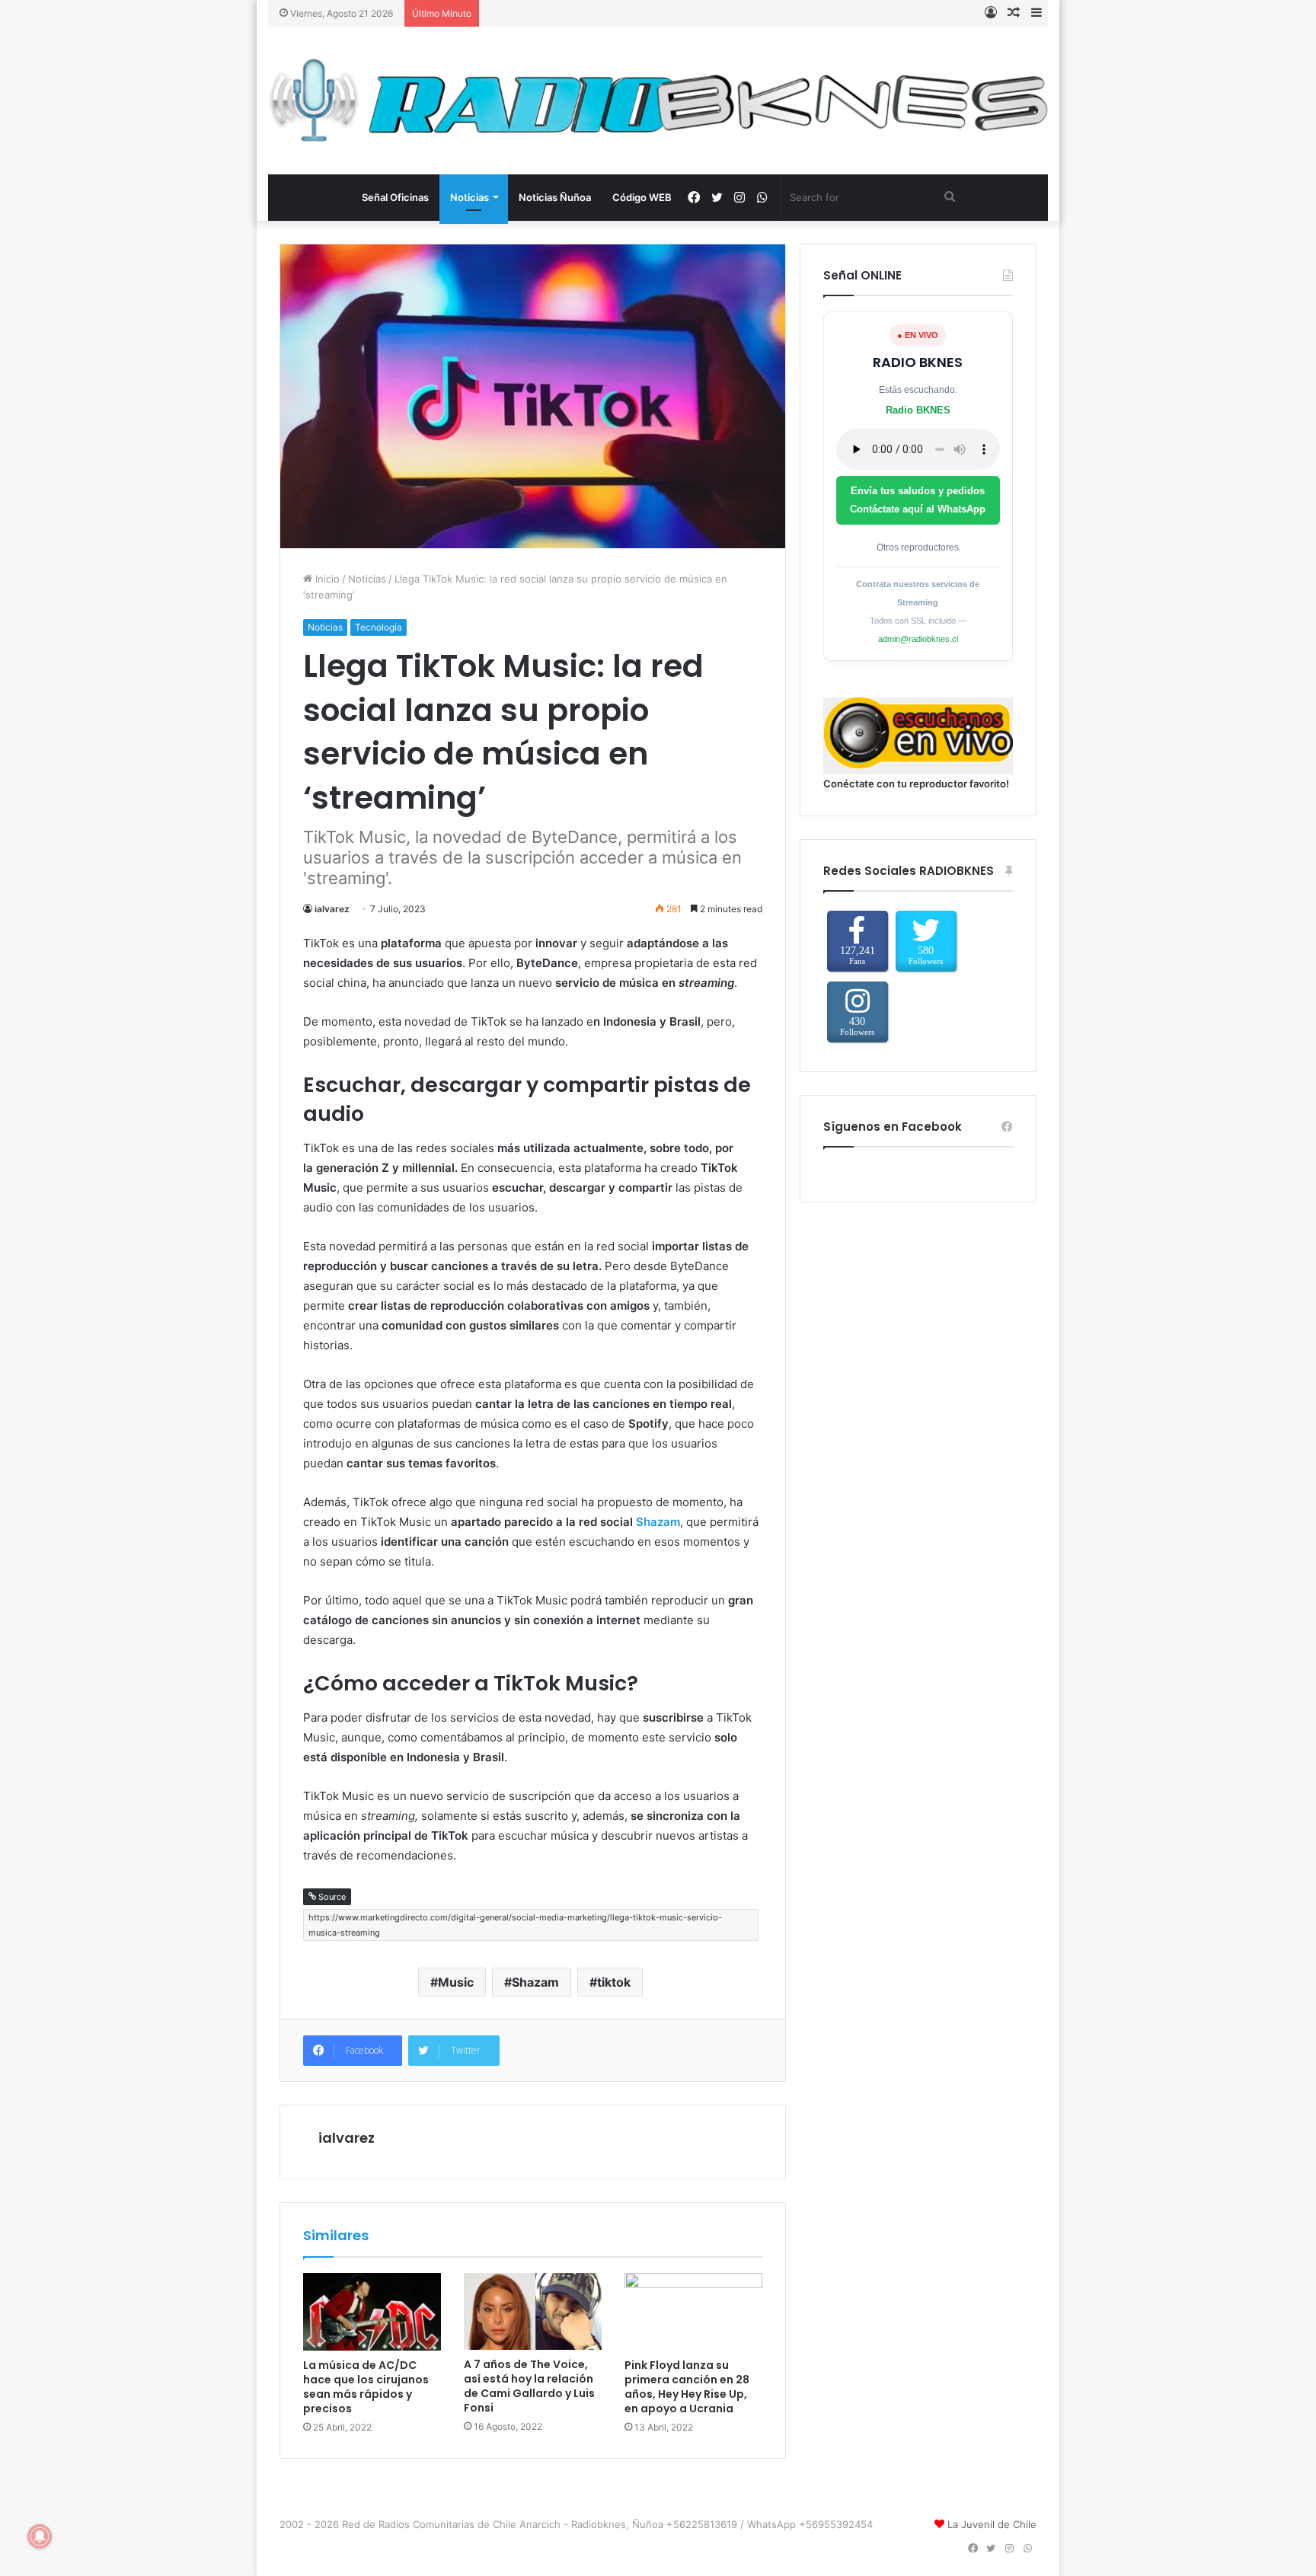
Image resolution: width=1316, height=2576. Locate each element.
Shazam (658, 1522)
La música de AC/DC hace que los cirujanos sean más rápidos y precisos (366, 2387)
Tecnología (379, 627)
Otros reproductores (918, 547)
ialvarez (332, 909)
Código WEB (642, 197)
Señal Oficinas (395, 197)
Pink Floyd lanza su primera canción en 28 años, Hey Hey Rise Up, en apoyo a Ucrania (687, 2387)
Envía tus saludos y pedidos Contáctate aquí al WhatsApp (918, 500)
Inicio (326, 579)
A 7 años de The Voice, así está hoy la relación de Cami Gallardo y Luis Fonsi (529, 2386)
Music (456, 1982)
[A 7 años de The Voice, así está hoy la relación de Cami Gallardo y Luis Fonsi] (533, 2312)
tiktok (614, 1982)
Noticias (470, 197)
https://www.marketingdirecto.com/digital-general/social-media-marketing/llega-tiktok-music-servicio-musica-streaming (515, 1925)
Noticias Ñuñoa (555, 197)
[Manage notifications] (40, 2536)
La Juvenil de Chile (992, 2524)
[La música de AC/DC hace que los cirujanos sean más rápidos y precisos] (372, 2312)
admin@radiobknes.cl (918, 639)
